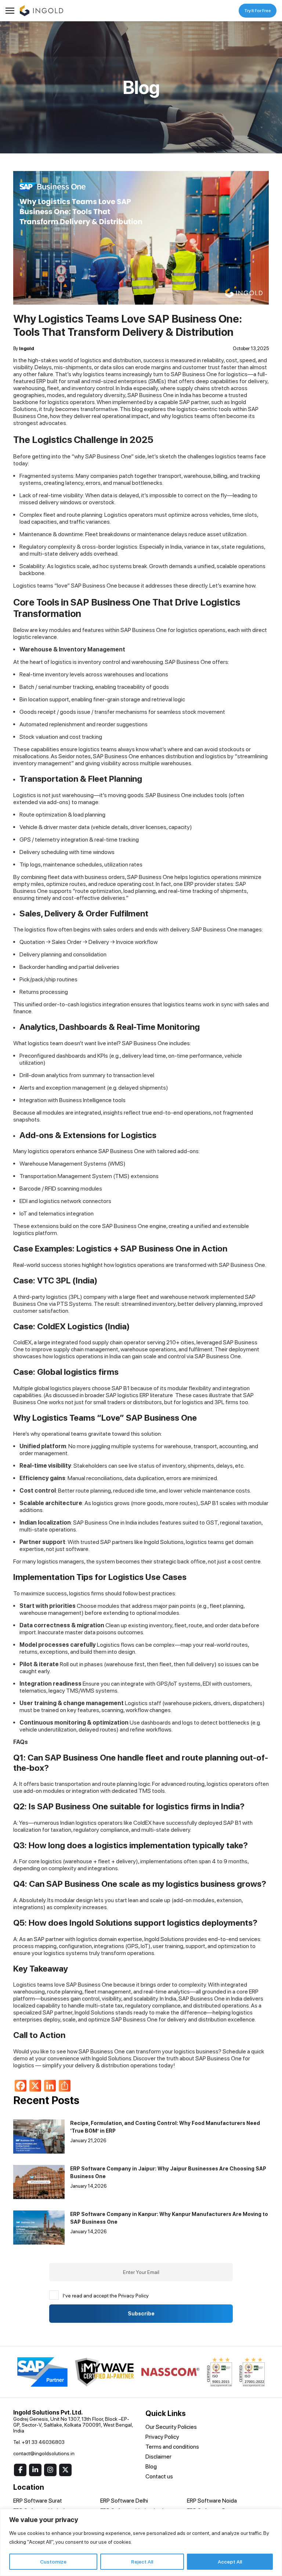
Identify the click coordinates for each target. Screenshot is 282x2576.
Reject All (142, 2562)
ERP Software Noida (212, 2501)
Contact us (159, 2476)
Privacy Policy (162, 2437)
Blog (151, 2466)
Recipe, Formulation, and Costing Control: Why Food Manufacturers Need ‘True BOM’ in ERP (165, 2127)
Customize (53, 2562)
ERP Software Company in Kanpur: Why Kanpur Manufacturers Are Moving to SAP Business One (169, 2218)
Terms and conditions (172, 2447)
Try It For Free (258, 11)
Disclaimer (158, 2457)
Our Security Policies (171, 2427)
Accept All (230, 2562)
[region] (141, 2542)
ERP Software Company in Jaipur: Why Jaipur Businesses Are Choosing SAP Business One (168, 2172)
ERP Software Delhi (124, 2501)
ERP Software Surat (38, 2501)
